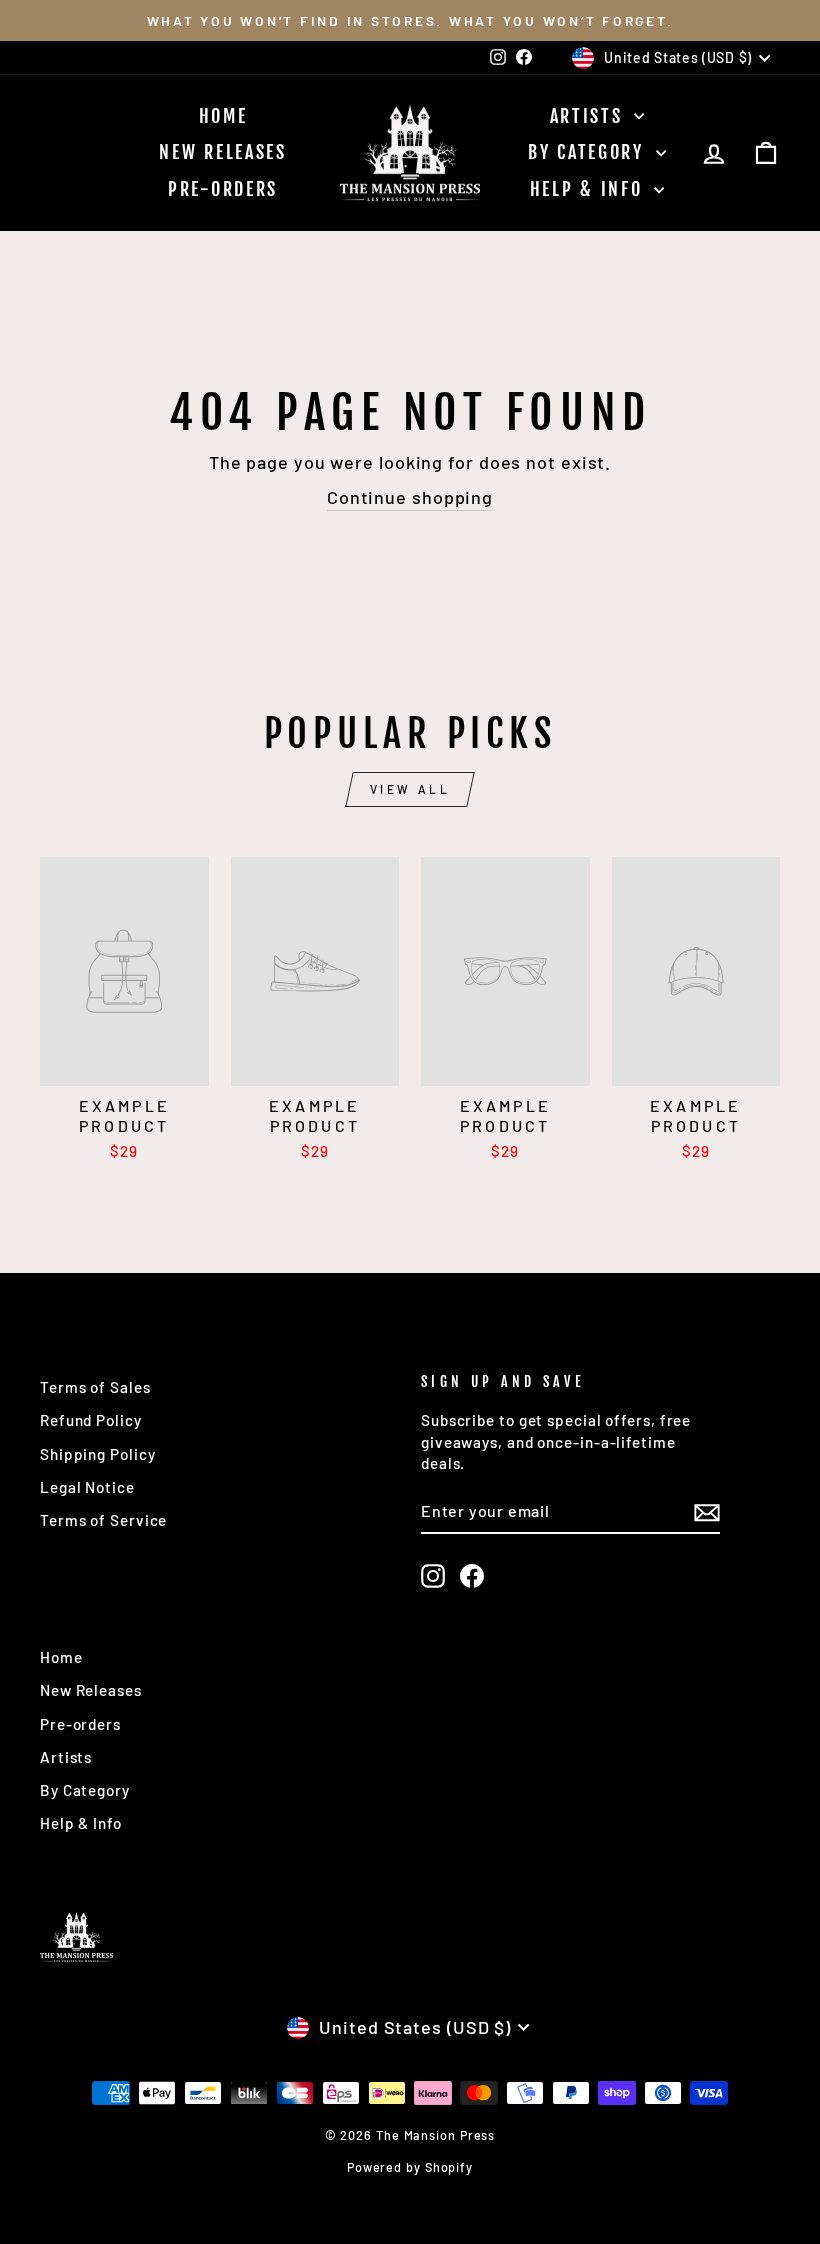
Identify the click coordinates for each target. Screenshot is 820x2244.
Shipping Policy (98, 1454)
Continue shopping (410, 497)
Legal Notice (87, 1487)
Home (223, 116)
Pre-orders (223, 189)
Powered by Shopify (410, 2167)
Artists (590, 116)
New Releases (222, 152)
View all (410, 789)
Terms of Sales (95, 1387)
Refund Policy (91, 1420)
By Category (589, 152)
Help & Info (589, 189)
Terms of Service (103, 1520)
